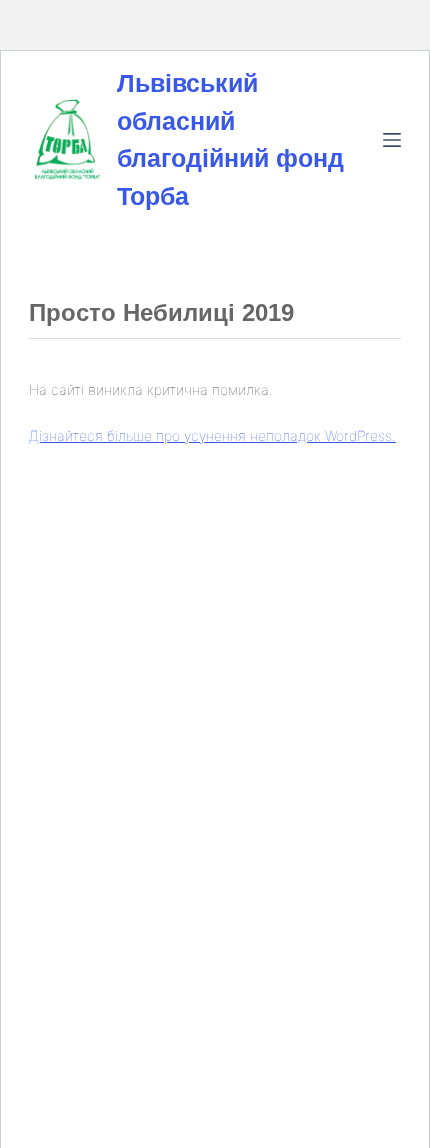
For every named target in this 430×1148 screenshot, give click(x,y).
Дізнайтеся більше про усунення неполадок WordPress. (212, 435)
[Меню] (392, 140)
